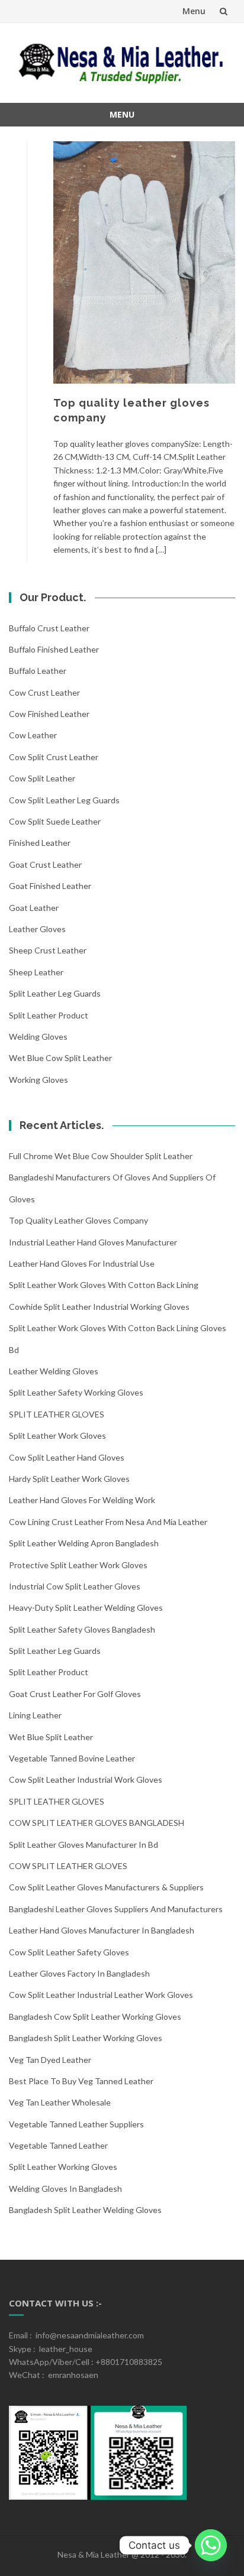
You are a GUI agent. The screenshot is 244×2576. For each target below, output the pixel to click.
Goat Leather (34, 908)
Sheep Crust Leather (48, 950)
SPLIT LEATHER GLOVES (57, 1414)
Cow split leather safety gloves (69, 1952)
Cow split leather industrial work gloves (86, 1779)
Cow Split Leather (42, 778)
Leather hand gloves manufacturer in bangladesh (102, 1930)
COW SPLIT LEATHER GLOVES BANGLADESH (97, 1823)
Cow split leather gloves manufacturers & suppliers (106, 1887)
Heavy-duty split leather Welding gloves (86, 1607)
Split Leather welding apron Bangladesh (84, 1543)
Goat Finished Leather (50, 886)
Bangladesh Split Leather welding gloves (85, 2210)
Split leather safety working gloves (76, 1392)
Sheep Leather (36, 972)
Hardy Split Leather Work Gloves (69, 1479)
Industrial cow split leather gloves (75, 1586)
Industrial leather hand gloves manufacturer (93, 1242)
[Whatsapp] (211, 2545)
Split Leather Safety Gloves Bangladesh (82, 1629)
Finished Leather (40, 843)
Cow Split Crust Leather (54, 757)
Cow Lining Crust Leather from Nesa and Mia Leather (108, 1522)
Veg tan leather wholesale (60, 2102)
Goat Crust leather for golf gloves (75, 1694)
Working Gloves (38, 1080)
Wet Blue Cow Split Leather (60, 1058)
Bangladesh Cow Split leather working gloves (95, 2017)
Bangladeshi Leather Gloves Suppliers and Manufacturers (116, 1909)
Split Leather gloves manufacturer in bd (84, 1845)
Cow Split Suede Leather (55, 821)
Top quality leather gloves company (78, 1220)
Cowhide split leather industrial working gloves (99, 1307)
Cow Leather (33, 735)
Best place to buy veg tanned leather (81, 2081)
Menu (194, 11)
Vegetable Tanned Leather (58, 2145)
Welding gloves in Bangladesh (65, 2189)
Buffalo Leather (38, 671)
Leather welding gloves (54, 1371)
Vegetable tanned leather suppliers (76, 2124)
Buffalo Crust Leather (49, 628)
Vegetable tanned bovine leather (72, 1758)
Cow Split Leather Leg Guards (64, 800)
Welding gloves (38, 1036)
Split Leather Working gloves (63, 2167)
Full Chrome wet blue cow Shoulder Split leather (101, 1156)
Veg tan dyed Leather (50, 2060)
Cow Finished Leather (49, 714)
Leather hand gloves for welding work (82, 1500)
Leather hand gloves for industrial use (82, 1263)
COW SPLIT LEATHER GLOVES (68, 1866)
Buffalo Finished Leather (54, 649)
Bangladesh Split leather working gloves (86, 2038)
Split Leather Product (49, 1015)
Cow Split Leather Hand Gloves (67, 1457)
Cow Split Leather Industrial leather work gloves (101, 1995)
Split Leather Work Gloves (57, 1435)
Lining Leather (35, 1715)
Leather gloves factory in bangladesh (79, 1973)
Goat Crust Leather (45, 864)
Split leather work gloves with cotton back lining (104, 1285)
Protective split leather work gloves (78, 1565)
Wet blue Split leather (51, 1737)
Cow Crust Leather (44, 692)
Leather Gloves (37, 929)
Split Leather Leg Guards (55, 993)
